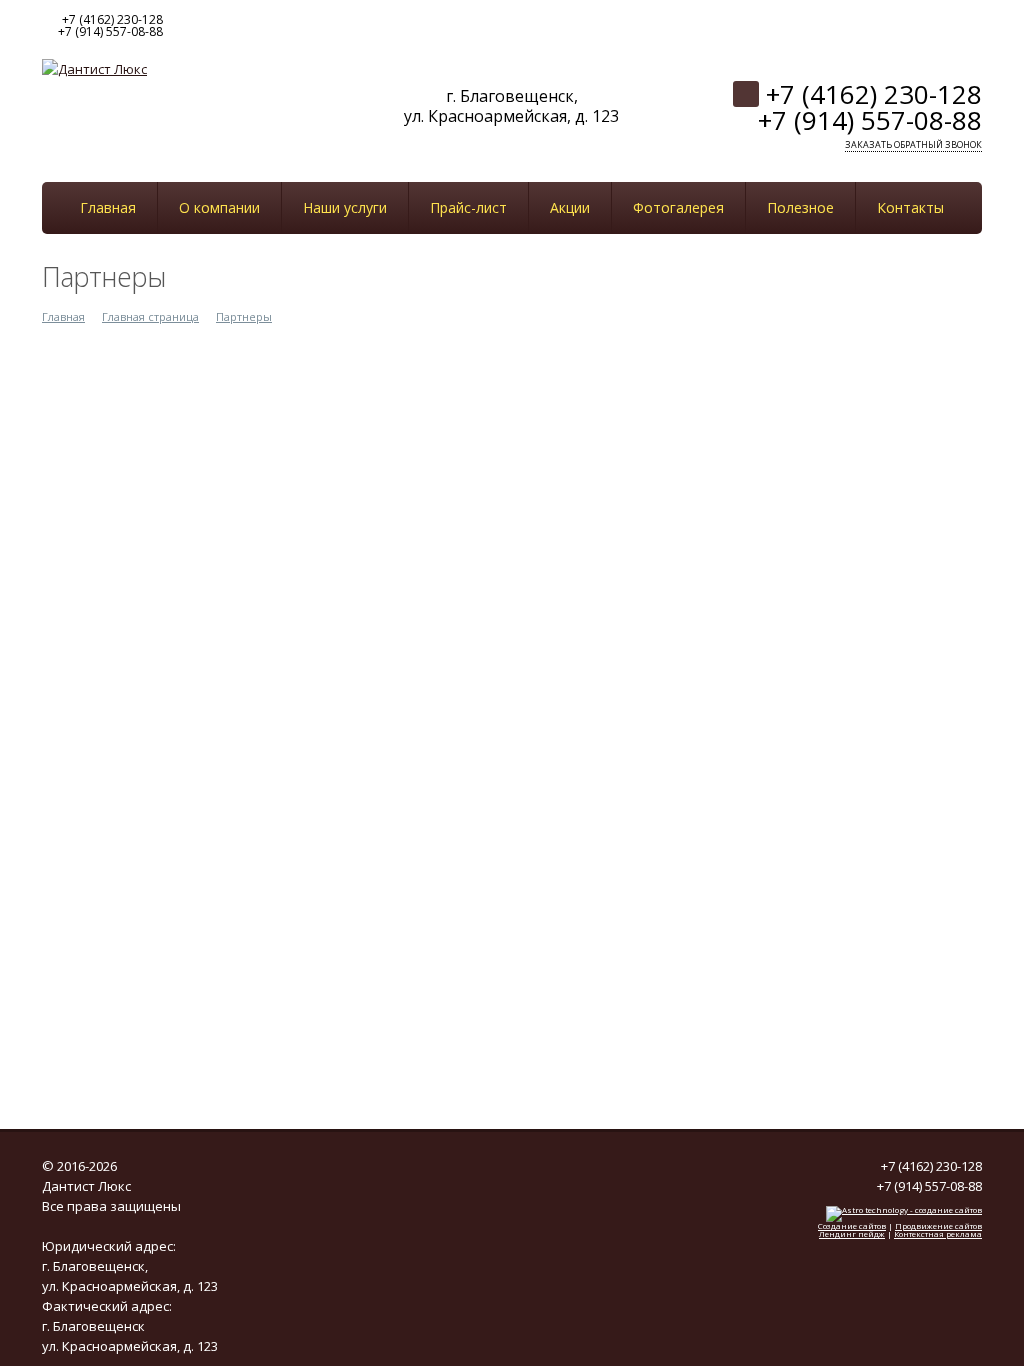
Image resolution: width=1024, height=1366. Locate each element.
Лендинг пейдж (852, 1233)
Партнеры (244, 316)
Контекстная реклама (938, 1233)
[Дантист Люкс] (94, 67)
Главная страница (150, 316)
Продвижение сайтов (938, 1225)
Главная (63, 316)
